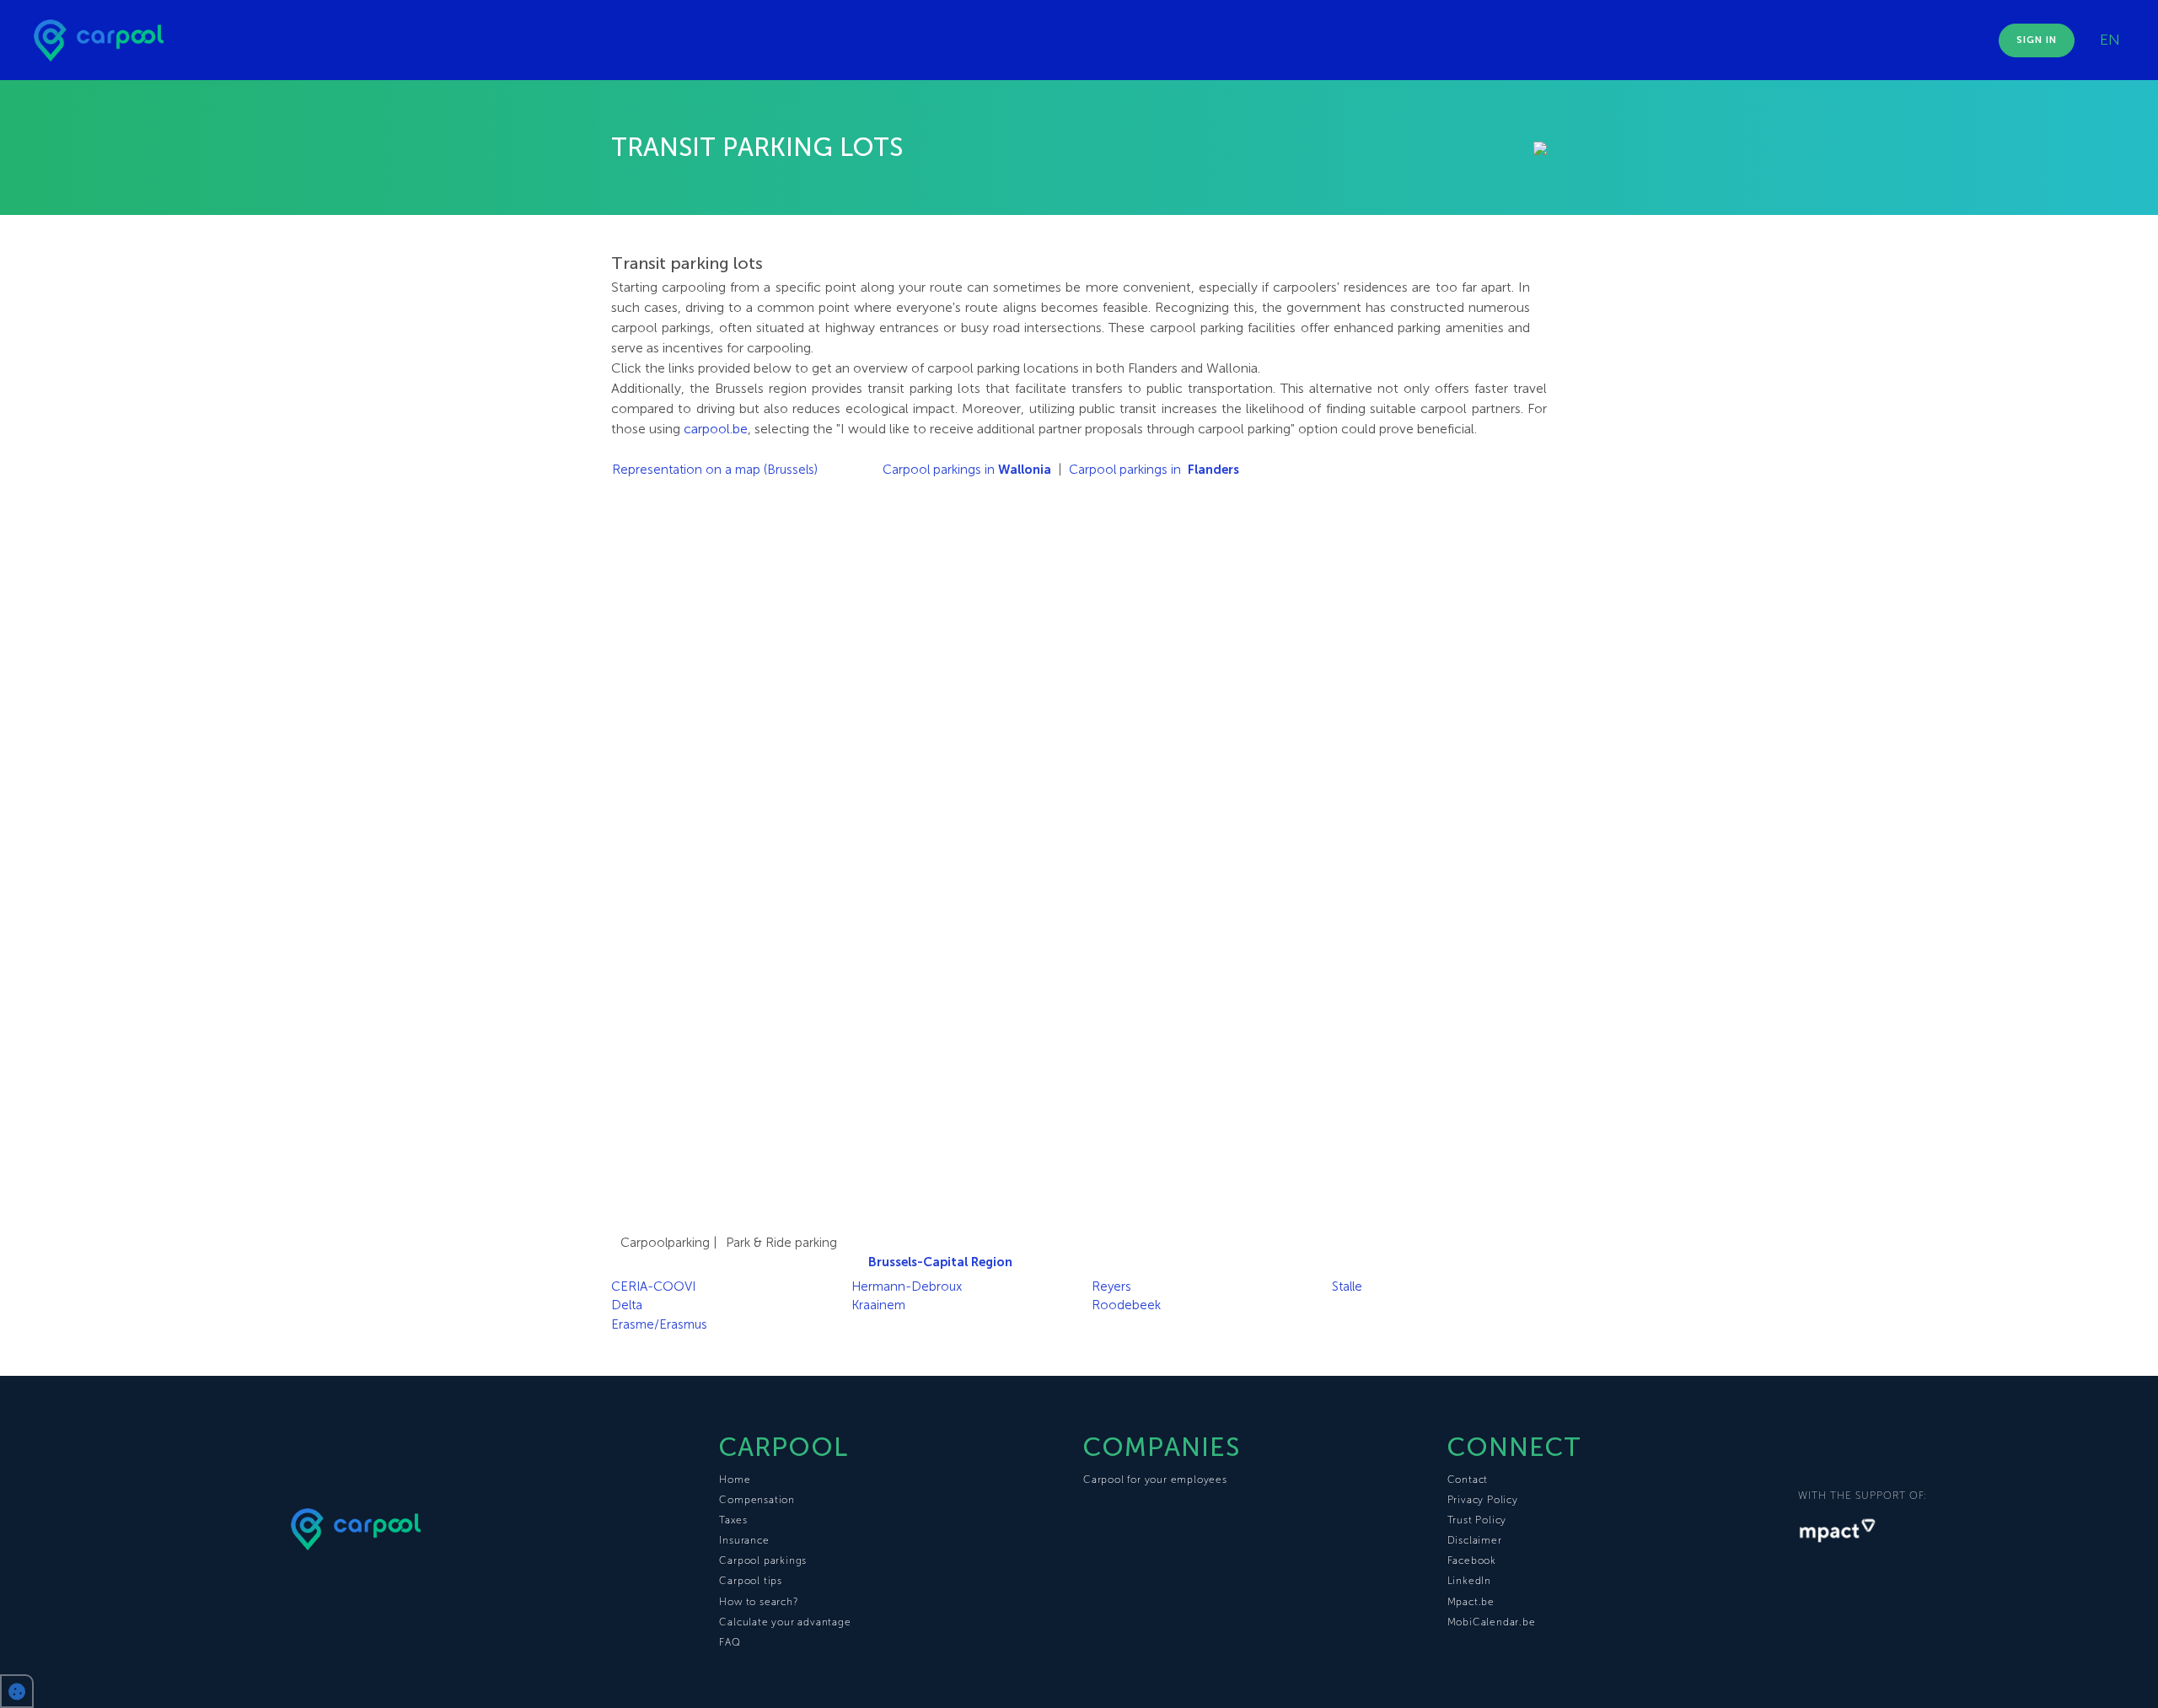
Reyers (1111, 1286)
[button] (17, 1691)
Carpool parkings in (967, 470)
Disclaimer (1475, 1540)
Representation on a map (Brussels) (715, 470)
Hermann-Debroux (907, 1286)
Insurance (744, 1540)
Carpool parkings (763, 1560)
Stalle (1347, 1286)
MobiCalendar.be (1492, 1622)
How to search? (758, 1602)
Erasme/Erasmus (659, 1324)
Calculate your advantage (785, 1622)
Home (735, 1480)
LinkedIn (1469, 1581)
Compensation (757, 1500)
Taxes (733, 1520)
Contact (1468, 1480)
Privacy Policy (1483, 1500)
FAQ (730, 1642)
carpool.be (716, 429)
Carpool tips (751, 1581)
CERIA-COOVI (653, 1286)
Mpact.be (1471, 1602)
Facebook (1472, 1560)
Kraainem (878, 1305)
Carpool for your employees (1155, 1480)
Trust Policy (1477, 1520)
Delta (627, 1305)
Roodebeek (1126, 1305)
